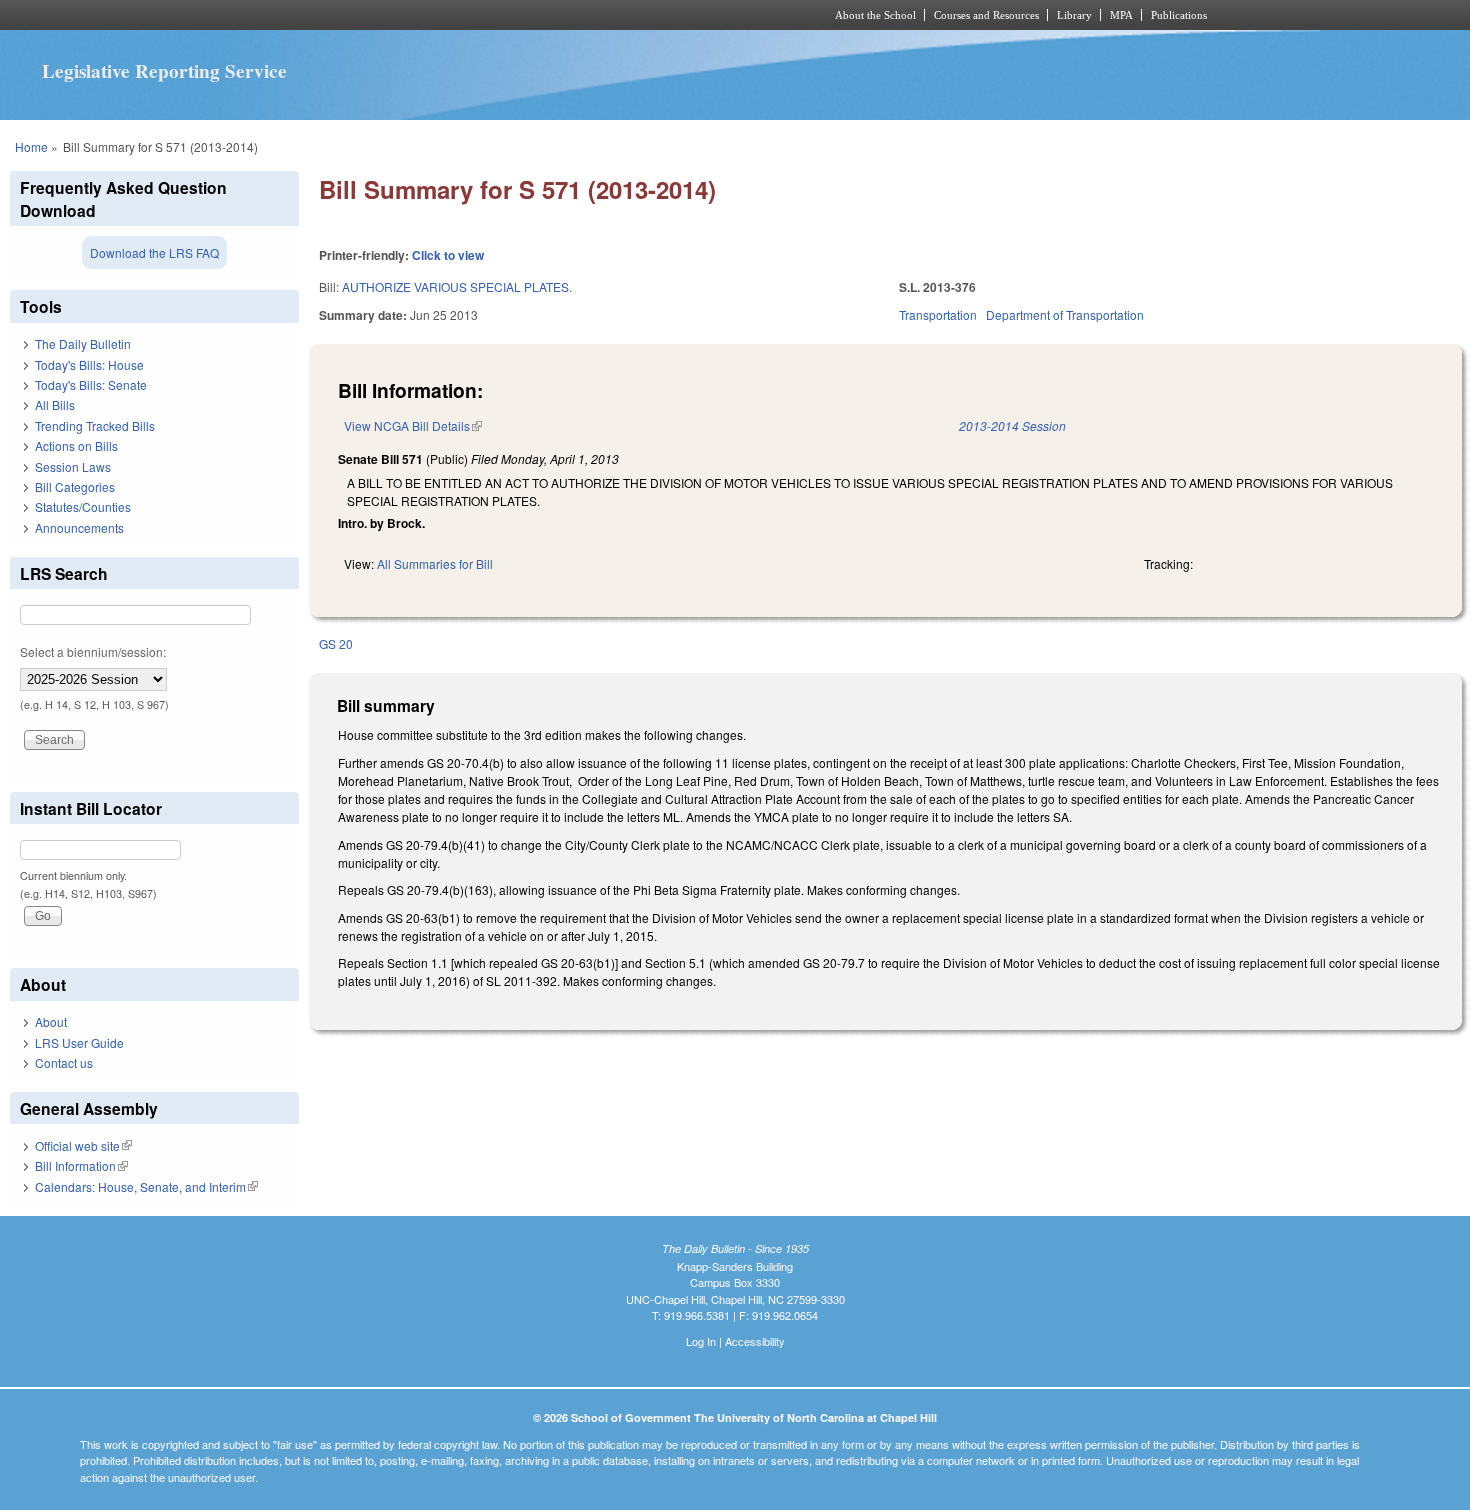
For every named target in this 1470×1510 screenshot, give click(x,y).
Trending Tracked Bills (95, 425)
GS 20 (336, 643)
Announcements (79, 527)
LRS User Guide (79, 1042)
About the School (875, 15)
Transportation (938, 314)
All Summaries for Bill (435, 563)
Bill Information (81, 1165)
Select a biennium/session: (93, 651)
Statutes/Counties (83, 506)
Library (1074, 15)
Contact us (64, 1062)
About (51, 1021)
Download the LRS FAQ (154, 252)
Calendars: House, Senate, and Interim (146, 1186)
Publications (1179, 15)
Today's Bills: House (89, 364)
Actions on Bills (76, 445)
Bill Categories (75, 486)
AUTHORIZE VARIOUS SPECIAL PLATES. (457, 286)
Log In (701, 1341)
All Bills (55, 404)
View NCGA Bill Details (413, 425)
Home (31, 146)
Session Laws (73, 466)
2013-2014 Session (1012, 425)
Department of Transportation (1065, 314)
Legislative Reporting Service (164, 71)
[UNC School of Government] (470, 15)
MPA (1121, 15)
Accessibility (755, 1341)
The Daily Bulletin (83, 343)
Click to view (448, 255)
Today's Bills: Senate (91, 384)
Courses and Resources (986, 15)
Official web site (83, 1145)
